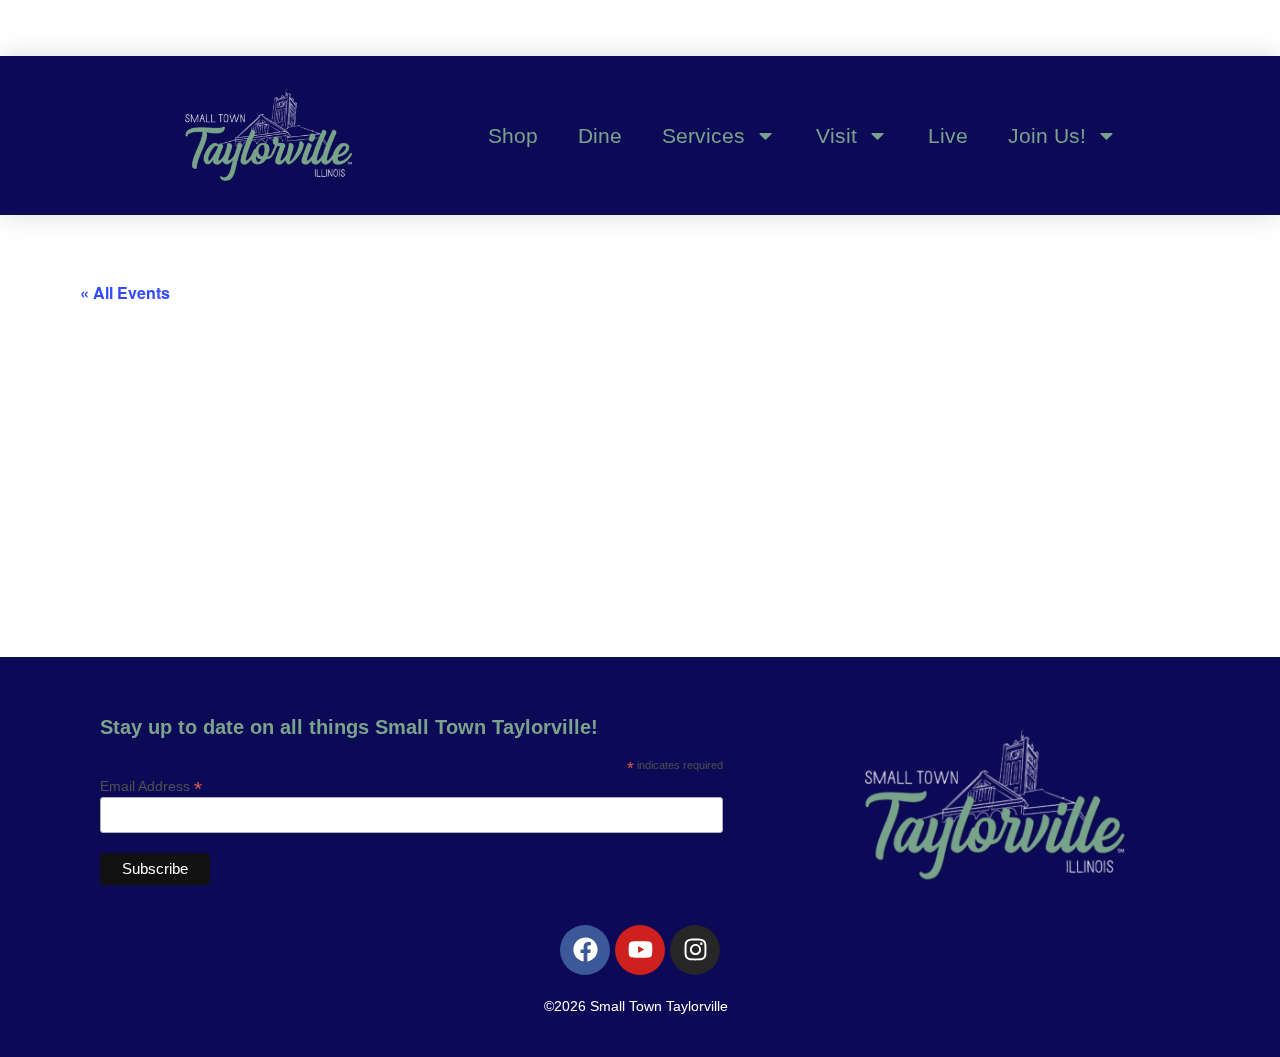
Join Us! (1047, 135)
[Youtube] (640, 950)
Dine (600, 135)
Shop (513, 135)
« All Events (125, 292)
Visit (836, 135)
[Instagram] (695, 950)
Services (703, 135)
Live (948, 135)
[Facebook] (585, 950)
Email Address (151, 785)
